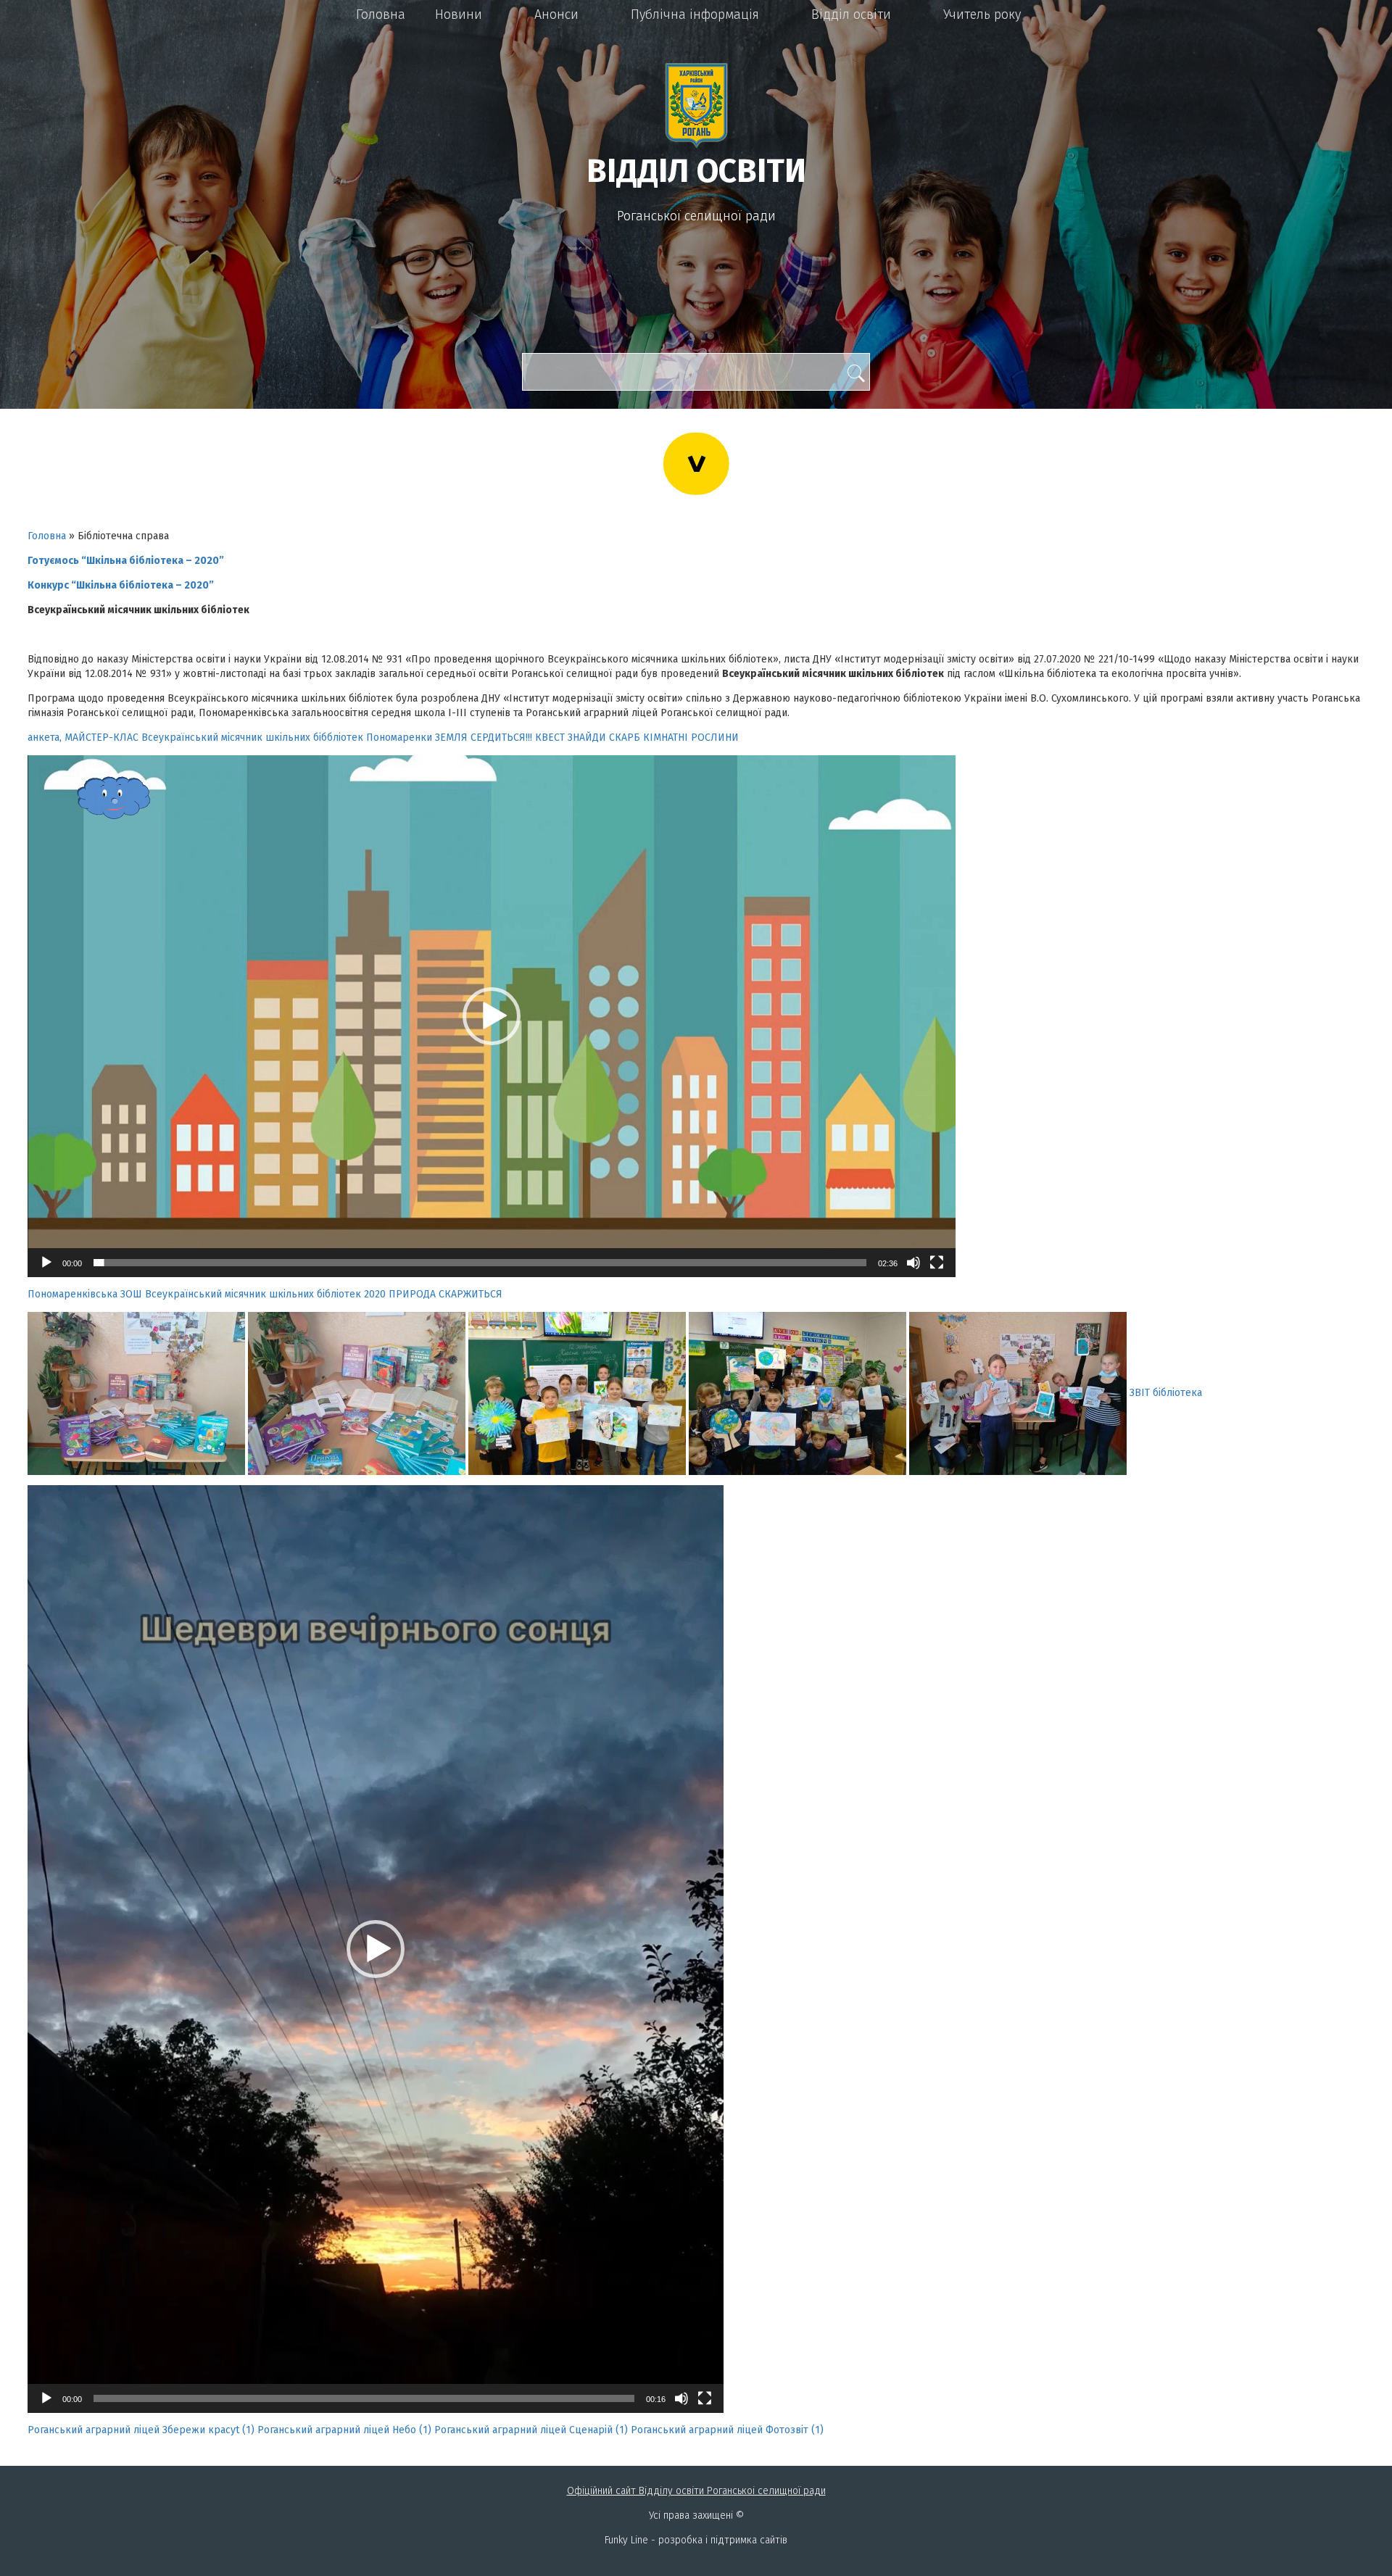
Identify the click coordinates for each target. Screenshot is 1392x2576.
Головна (381, 14)
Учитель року (982, 14)
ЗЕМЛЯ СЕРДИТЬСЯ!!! (484, 738)
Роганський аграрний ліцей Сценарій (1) (531, 2430)
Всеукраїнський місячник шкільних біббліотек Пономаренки (287, 738)
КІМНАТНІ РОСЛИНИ (691, 738)
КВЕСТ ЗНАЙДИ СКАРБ (588, 738)
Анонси (556, 14)
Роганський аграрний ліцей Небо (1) (344, 2430)
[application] (492, 1016)
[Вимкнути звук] (913, 1263)
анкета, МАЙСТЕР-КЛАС (83, 738)
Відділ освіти (851, 14)
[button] (492, 1016)
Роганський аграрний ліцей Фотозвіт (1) (727, 2430)
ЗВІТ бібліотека (1166, 1393)
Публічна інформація (695, 14)
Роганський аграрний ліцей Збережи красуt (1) (141, 2430)
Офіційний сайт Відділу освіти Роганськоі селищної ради (696, 2491)
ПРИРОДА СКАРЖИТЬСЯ (446, 1294)
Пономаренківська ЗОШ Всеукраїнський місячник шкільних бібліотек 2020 (207, 1294)
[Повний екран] (937, 1263)
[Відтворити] (46, 1263)
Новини (459, 14)
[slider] (480, 1263)
